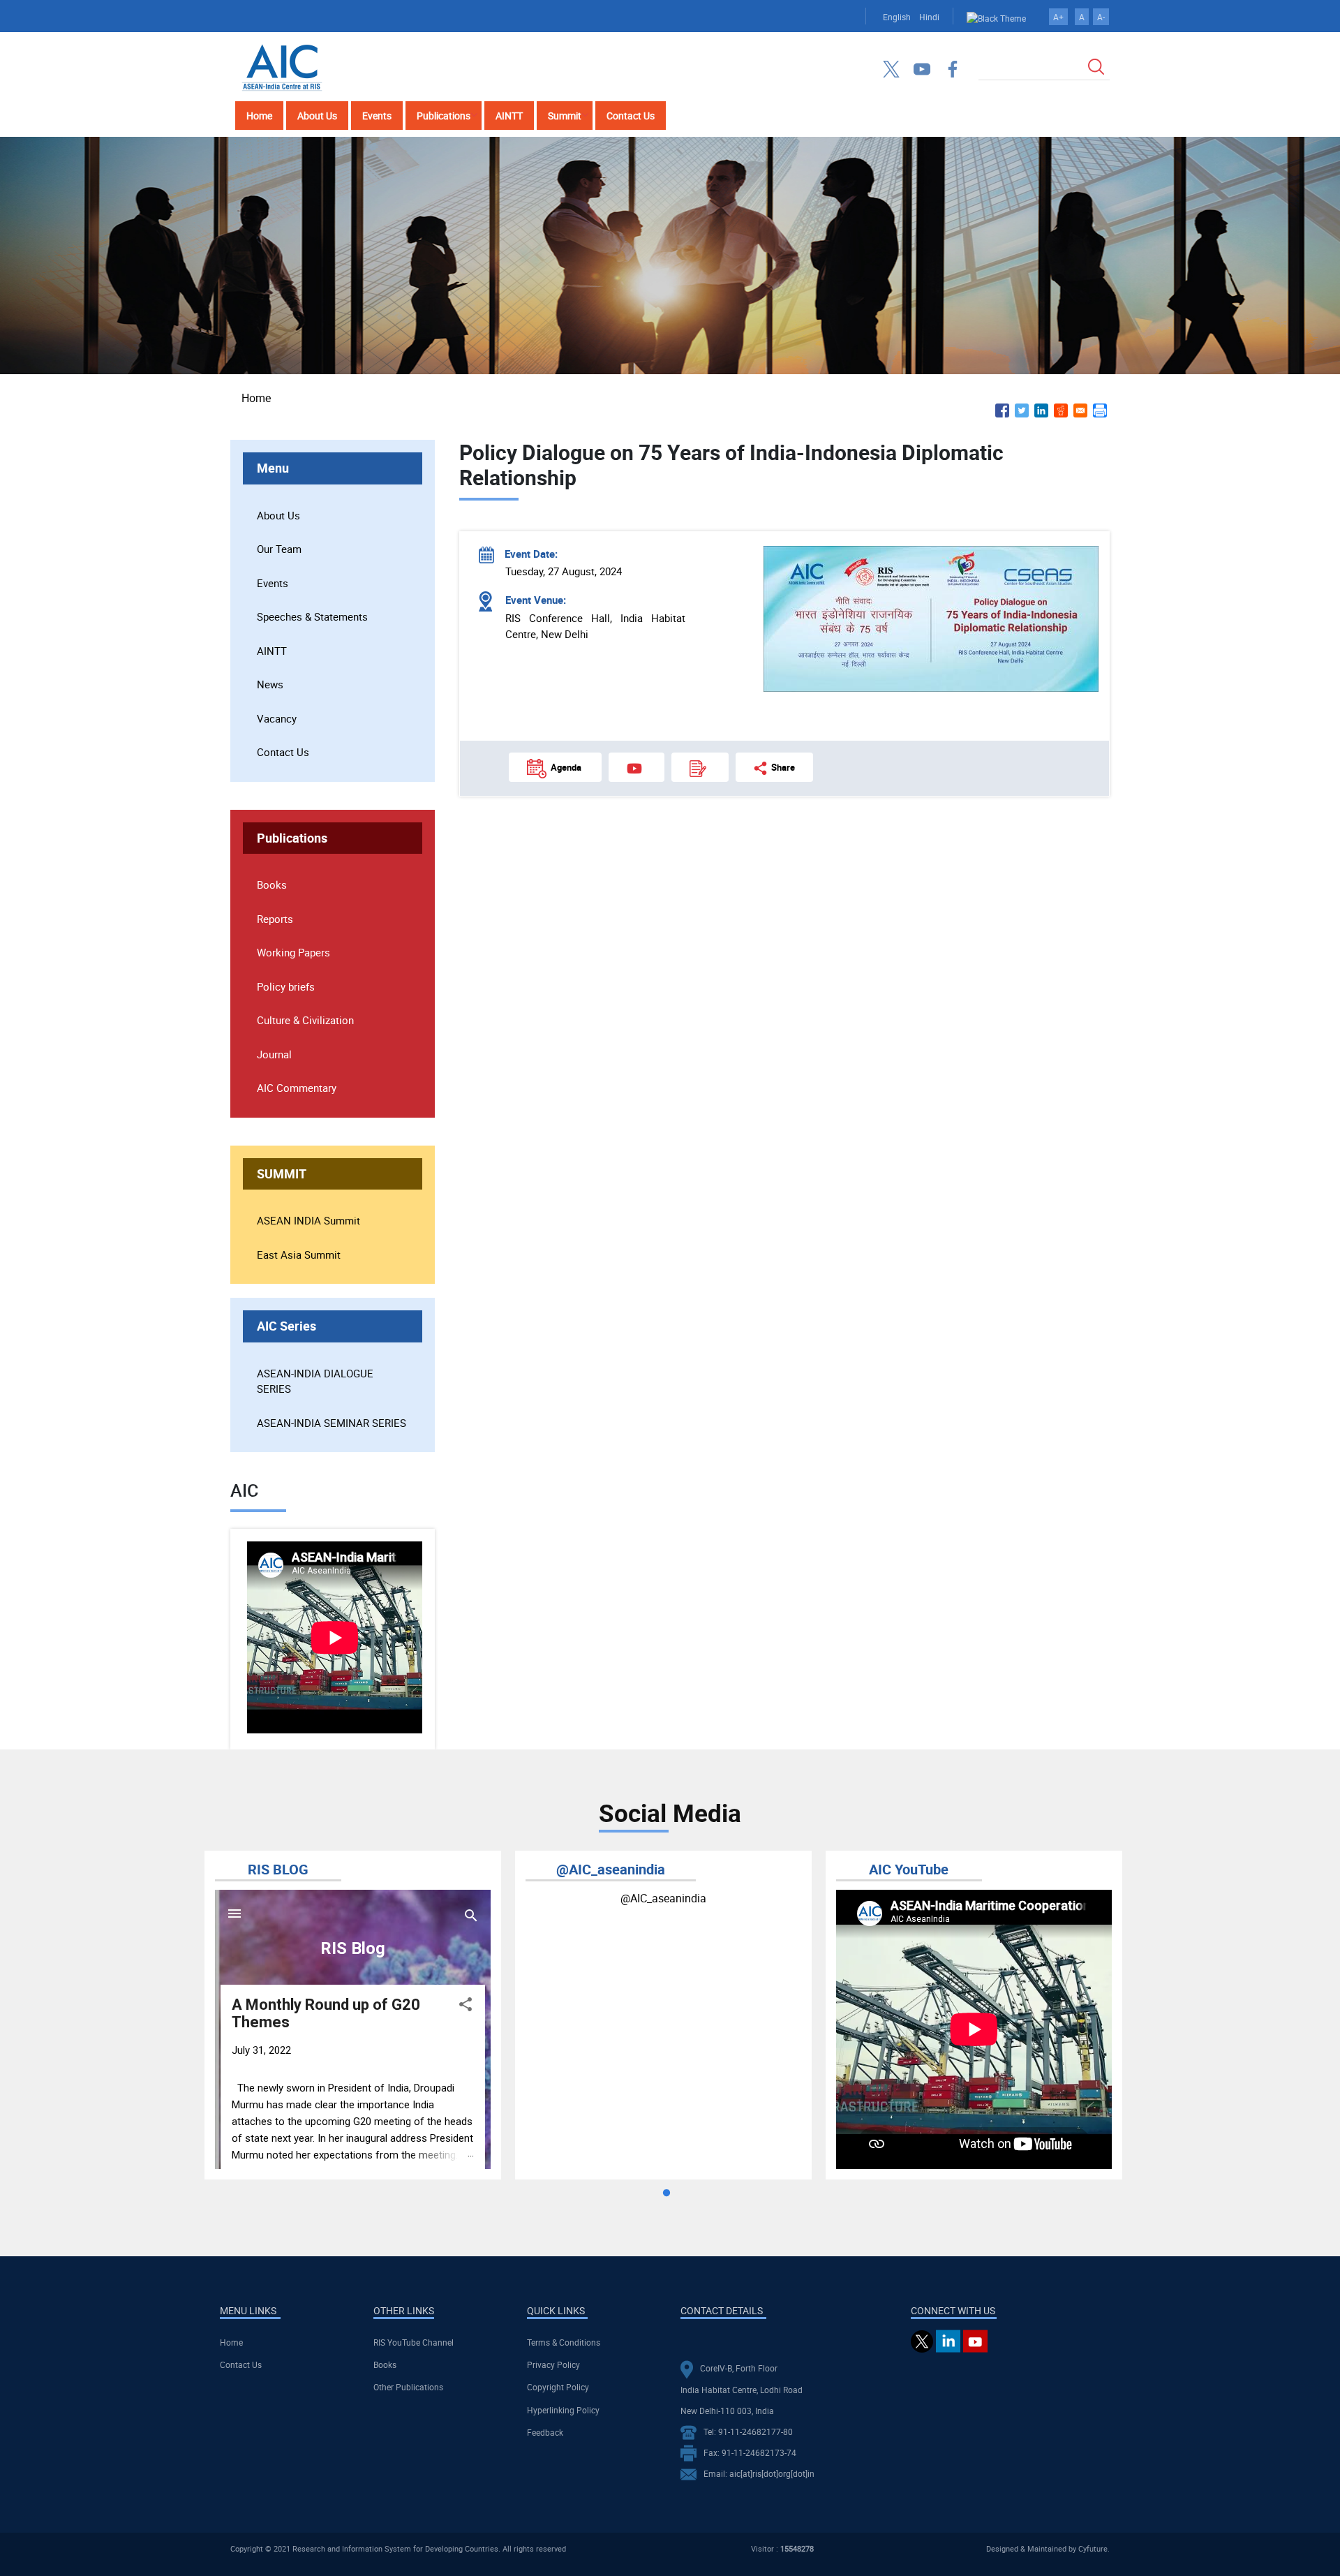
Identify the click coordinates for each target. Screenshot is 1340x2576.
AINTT (509, 116)
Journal (274, 1054)
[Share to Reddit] (1061, 410)
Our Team (279, 549)
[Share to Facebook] (1002, 410)
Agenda (566, 767)
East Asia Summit (299, 1254)
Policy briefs (286, 986)
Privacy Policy (553, 2364)
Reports (275, 919)
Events (377, 116)
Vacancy (277, 718)
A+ (1058, 17)
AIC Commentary (297, 1088)
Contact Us (631, 116)
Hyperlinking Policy (563, 2410)
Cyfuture (1093, 2548)
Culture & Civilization (305, 1020)
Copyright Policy (558, 2387)
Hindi (929, 17)
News (270, 684)
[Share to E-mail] (1080, 410)
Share (783, 767)
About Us (317, 116)
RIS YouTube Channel (414, 2342)
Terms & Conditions (564, 2342)
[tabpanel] (353, 2015)
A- (1101, 17)
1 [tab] (667, 2193)
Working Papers (293, 952)
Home (259, 116)
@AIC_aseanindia (663, 1898)
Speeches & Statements (312, 616)
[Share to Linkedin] (1041, 410)
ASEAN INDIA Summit (308, 1220)
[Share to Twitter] (1022, 410)
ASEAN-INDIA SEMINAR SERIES (332, 1423)
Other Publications (408, 2387)
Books (272, 884)
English (897, 17)
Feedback (545, 2432)
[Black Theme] (996, 17)
